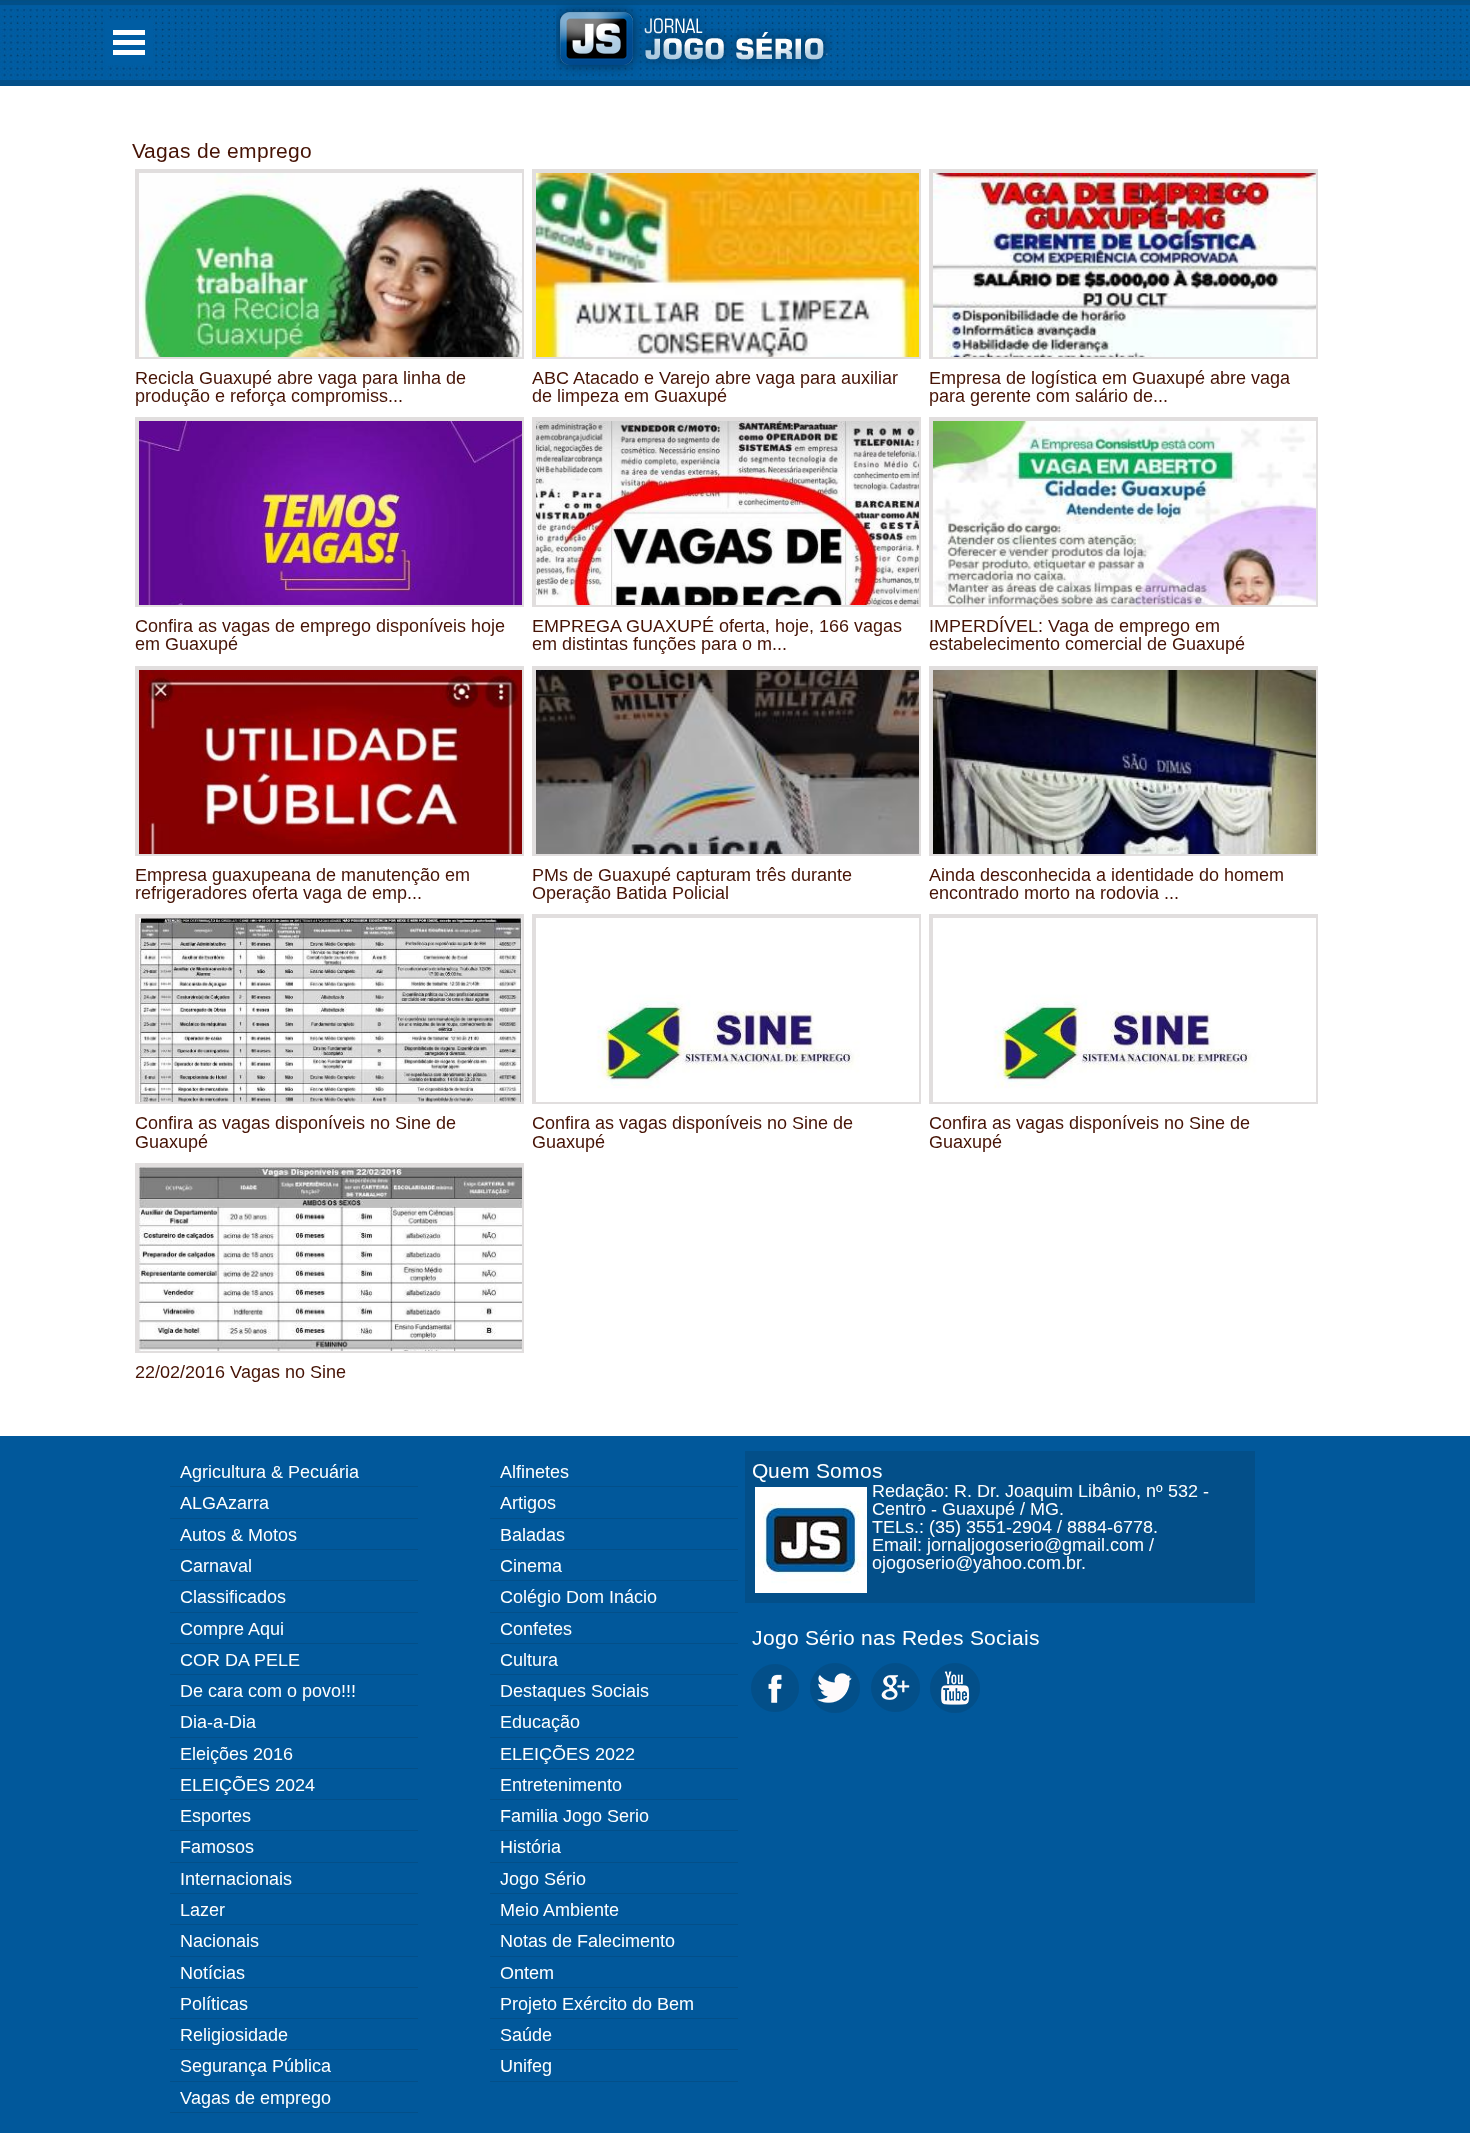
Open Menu (129, 42)
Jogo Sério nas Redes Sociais (896, 1637)
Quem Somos (817, 1470)
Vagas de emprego (222, 150)
